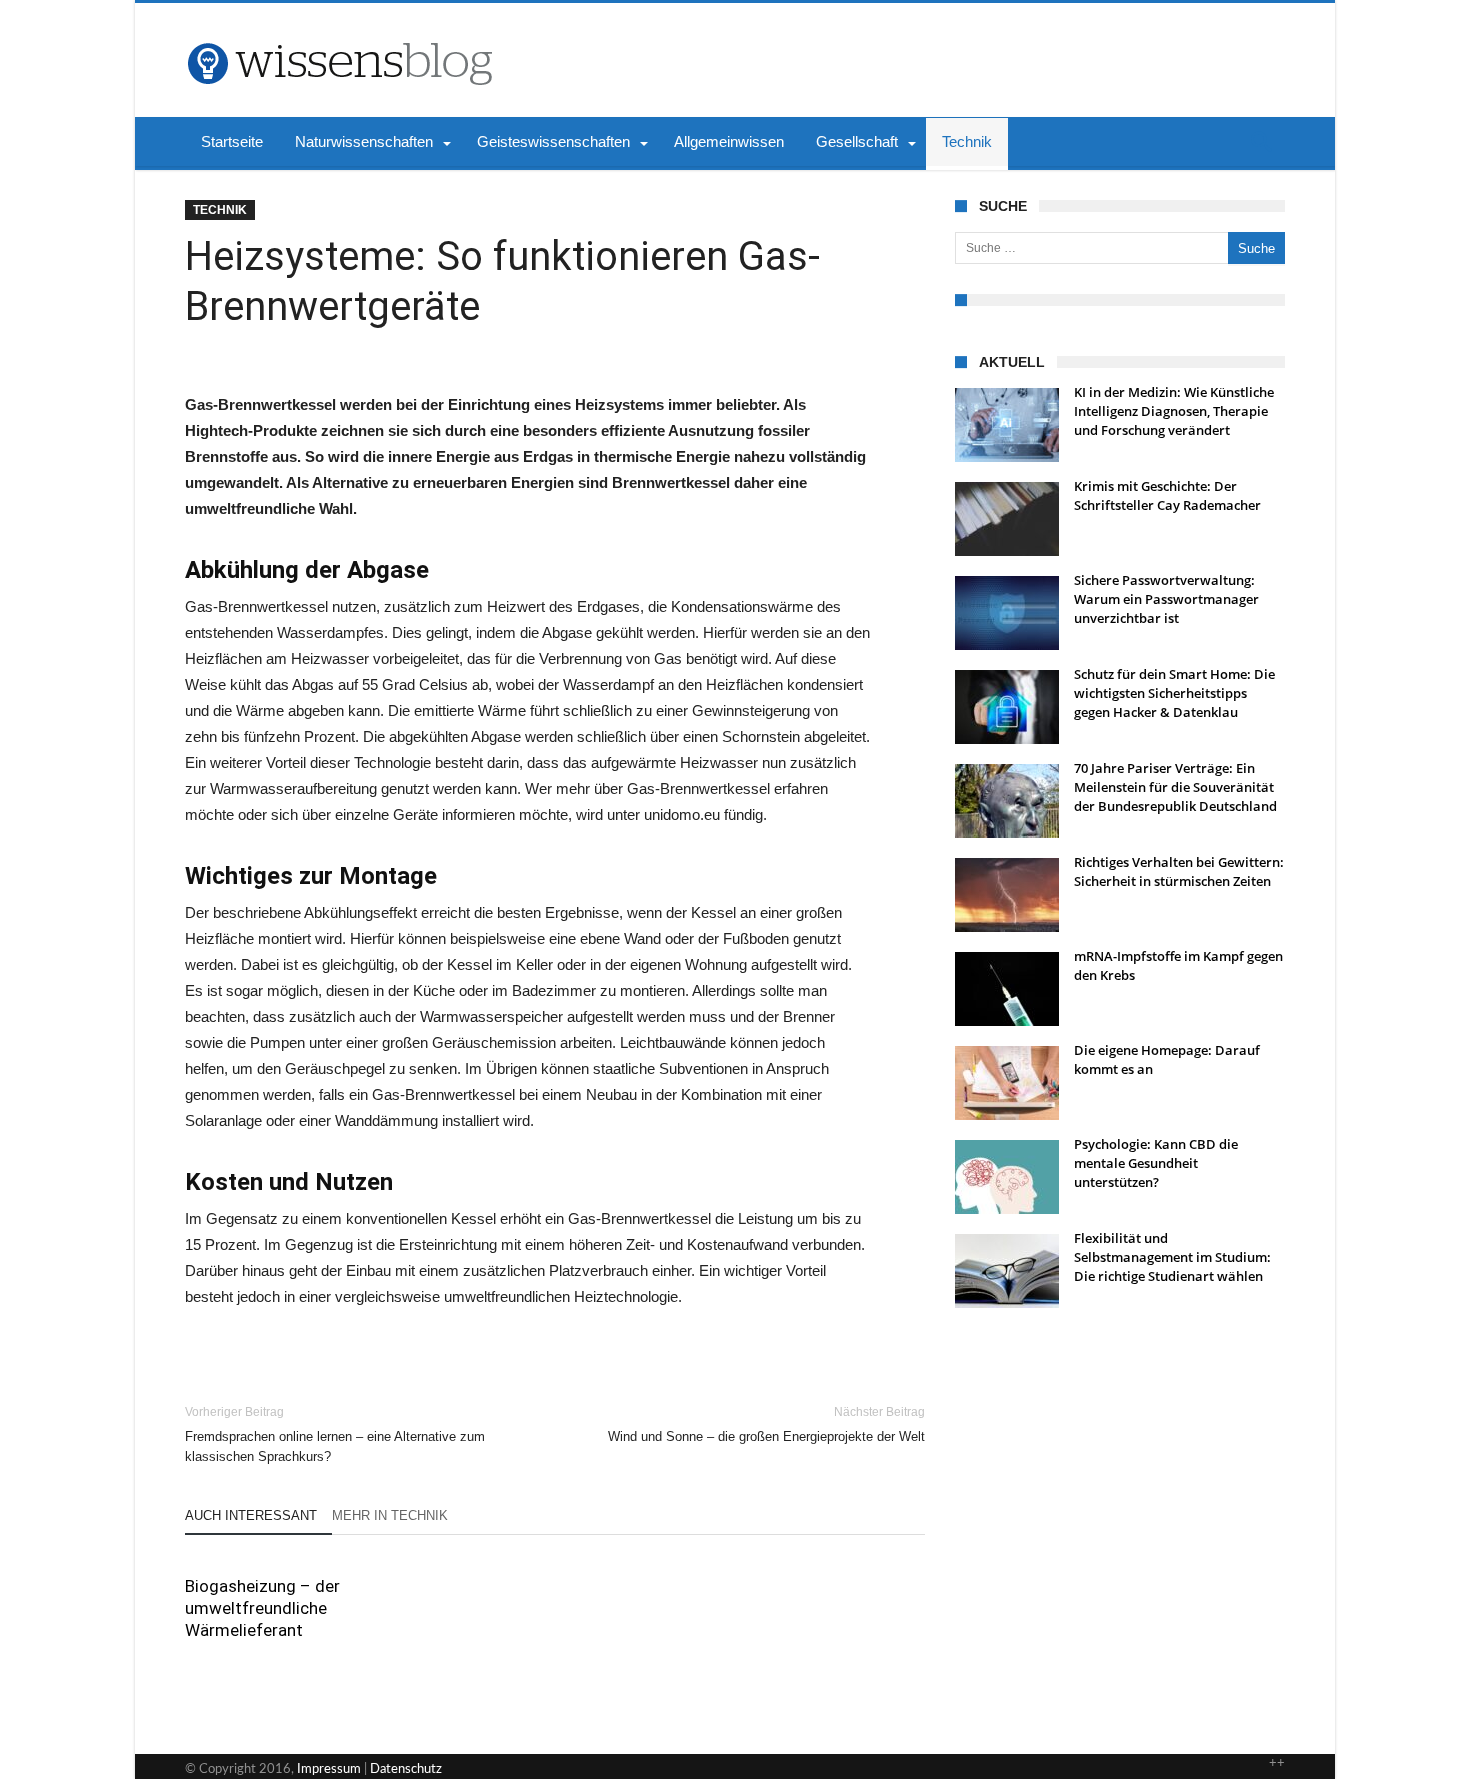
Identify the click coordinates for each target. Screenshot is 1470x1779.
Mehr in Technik (390, 1515)
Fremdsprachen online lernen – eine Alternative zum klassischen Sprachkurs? (335, 1434)
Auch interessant (251, 1515)
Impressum (329, 1769)
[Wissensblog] (339, 33)
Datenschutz (406, 1769)
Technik (220, 210)
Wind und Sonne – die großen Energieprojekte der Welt (766, 1424)
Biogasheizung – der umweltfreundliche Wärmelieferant (262, 1608)
